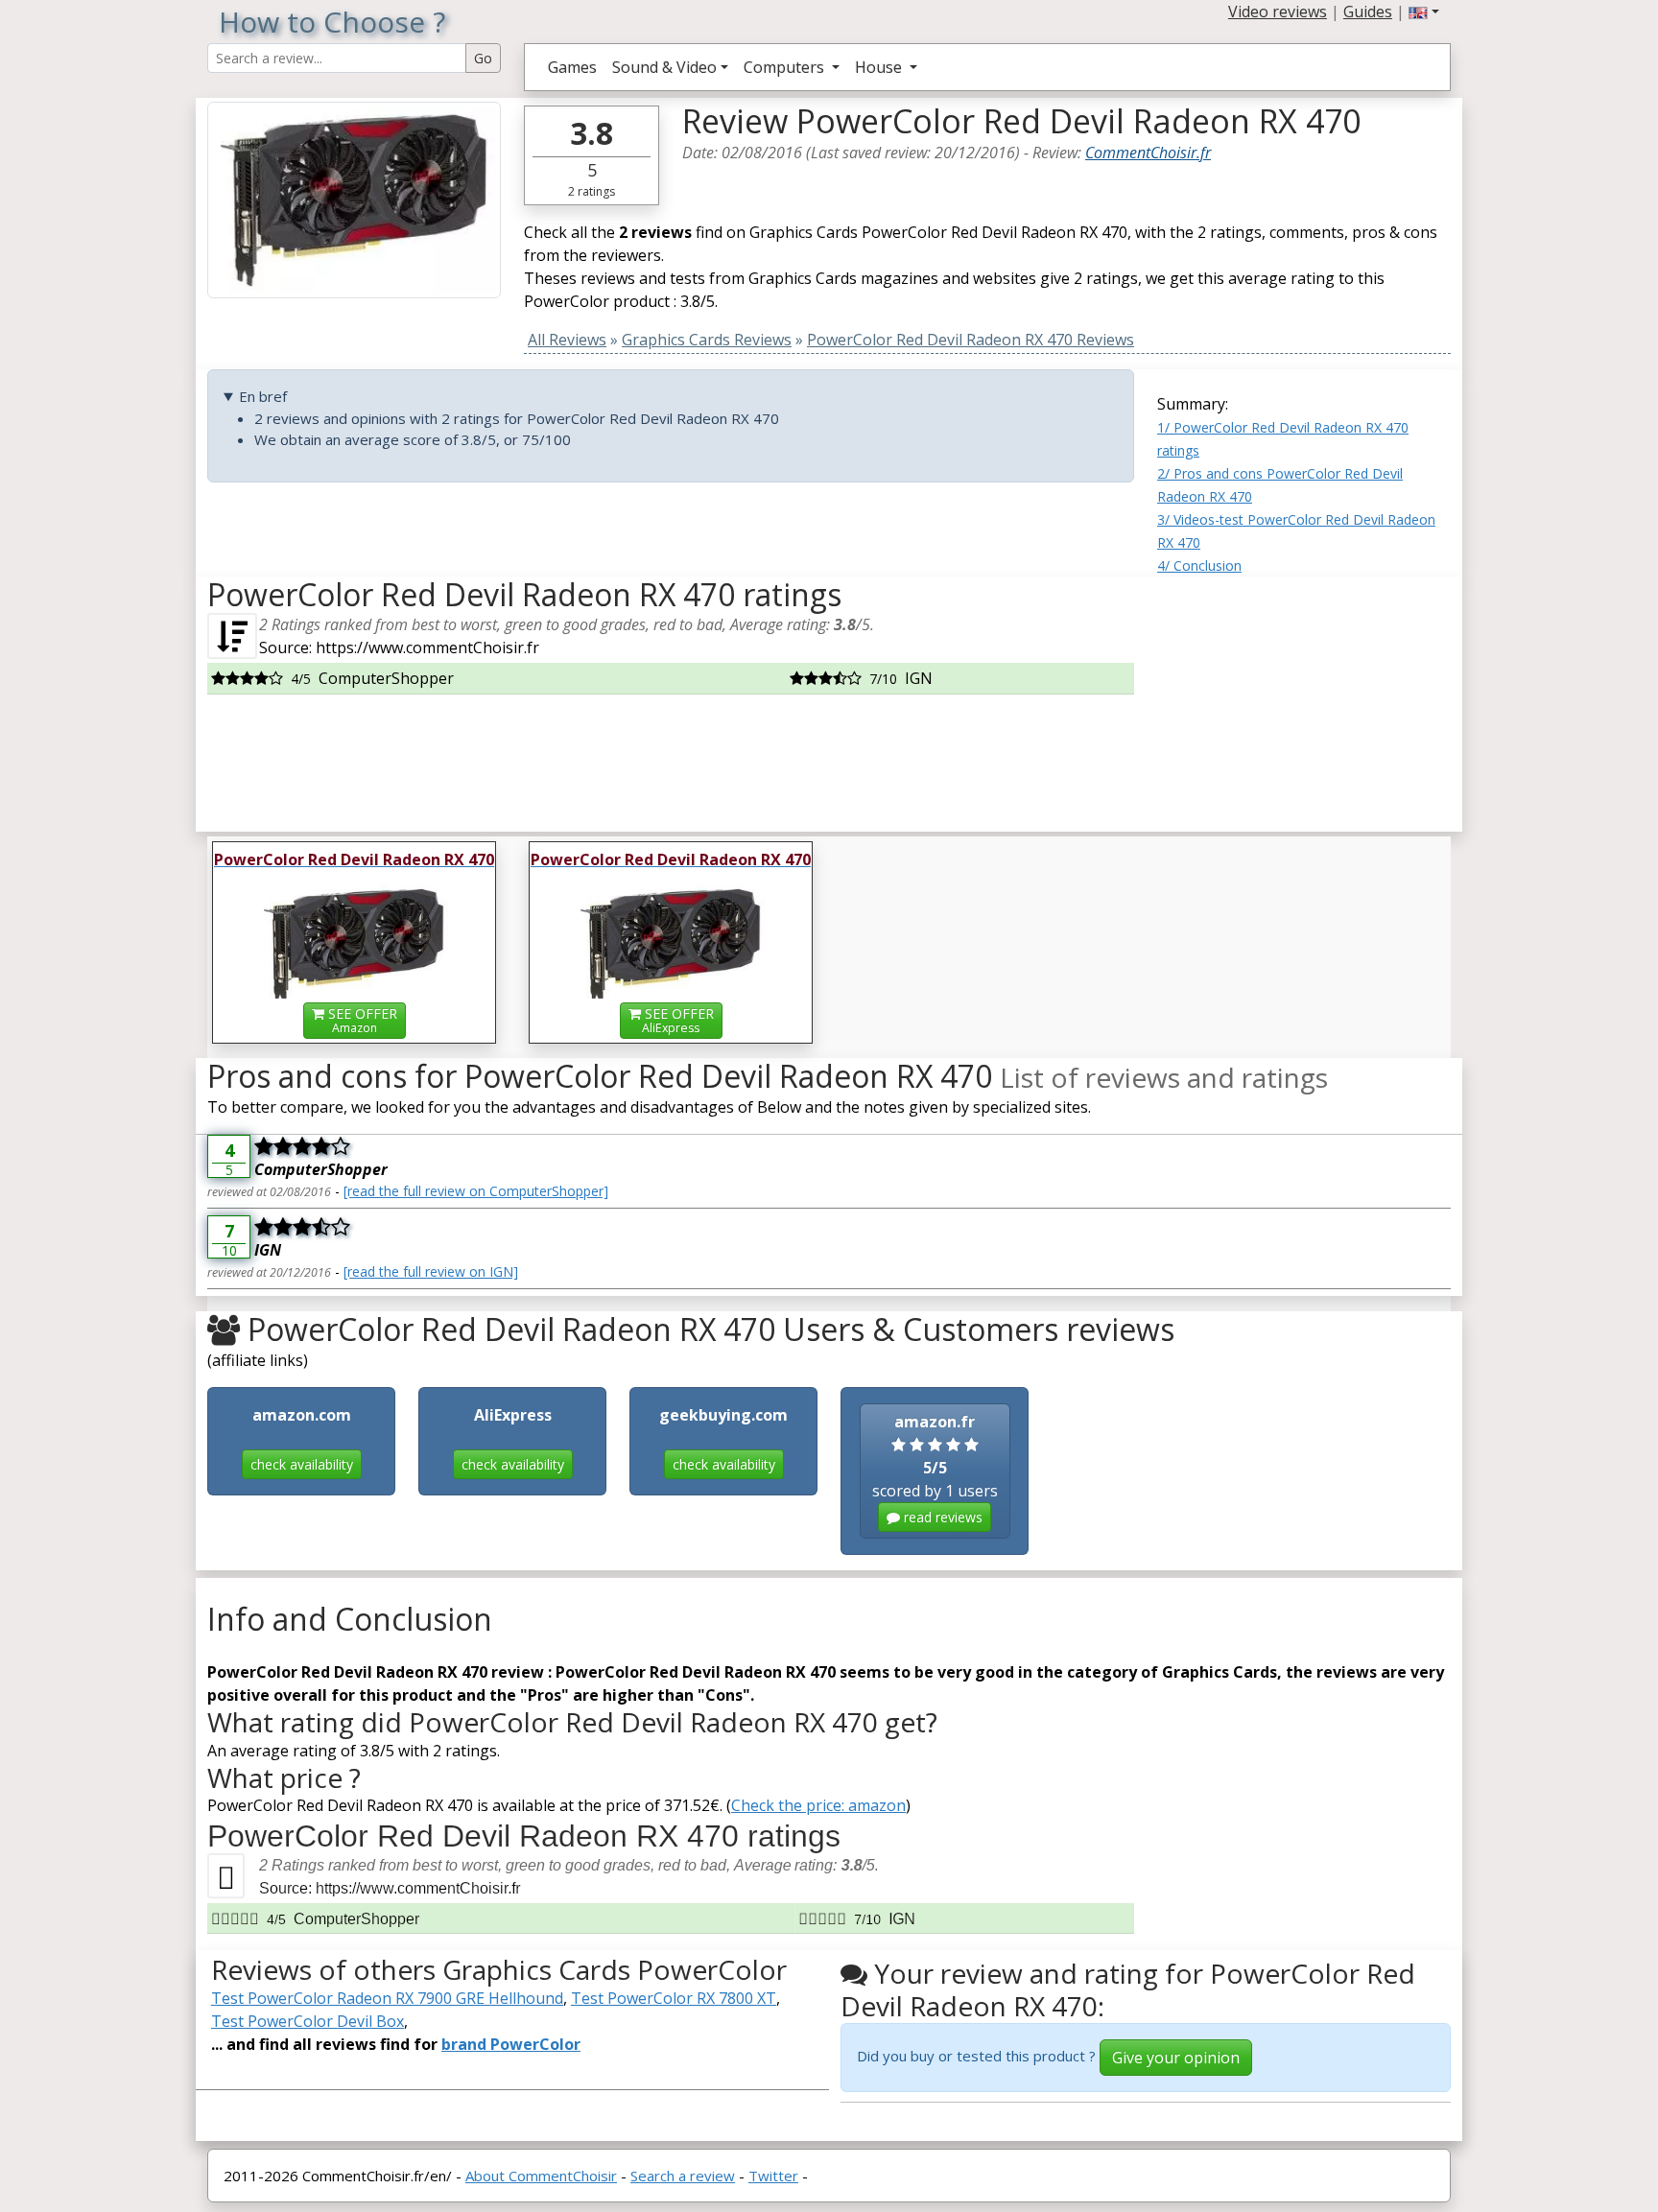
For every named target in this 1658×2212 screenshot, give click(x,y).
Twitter (773, 2176)
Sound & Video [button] (664, 67)
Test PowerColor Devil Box (308, 2021)
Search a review (683, 2176)
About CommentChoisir (541, 2176)
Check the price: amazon (818, 1805)
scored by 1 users (935, 1469)
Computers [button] (786, 67)
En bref (263, 396)
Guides (1368, 12)
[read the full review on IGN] (431, 1271)
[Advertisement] (1304, 696)
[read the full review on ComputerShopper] (476, 1191)
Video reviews (1278, 12)
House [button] (880, 67)
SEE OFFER (361, 1020)
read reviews (941, 1517)
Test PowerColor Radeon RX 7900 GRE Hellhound (387, 1998)
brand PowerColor (511, 2044)
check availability (302, 1464)
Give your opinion (1176, 2058)
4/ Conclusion (1199, 565)
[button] (1424, 12)
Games (572, 67)
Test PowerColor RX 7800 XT (674, 1998)
